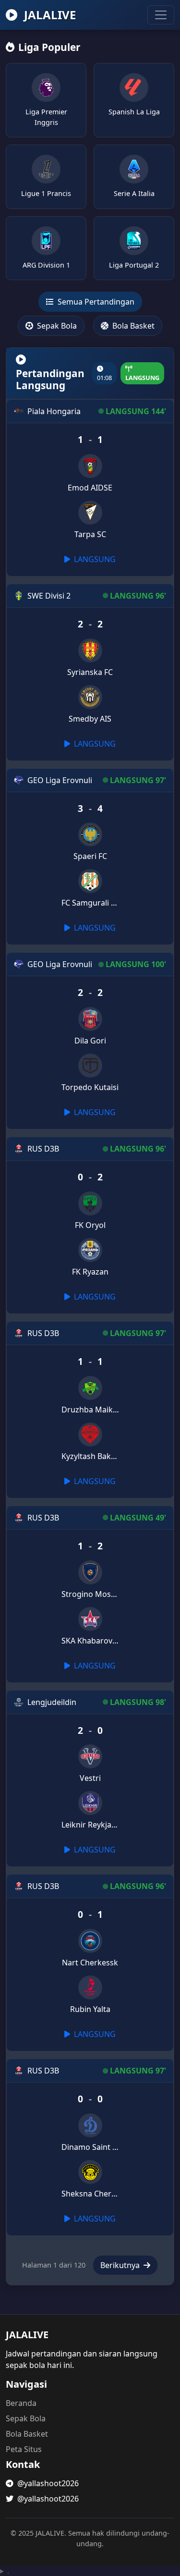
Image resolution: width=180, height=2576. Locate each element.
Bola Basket (132, 326)
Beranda (21, 2403)
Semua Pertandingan (95, 302)
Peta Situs (24, 2449)
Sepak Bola (56, 326)
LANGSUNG (94, 559)
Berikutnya (121, 2265)
